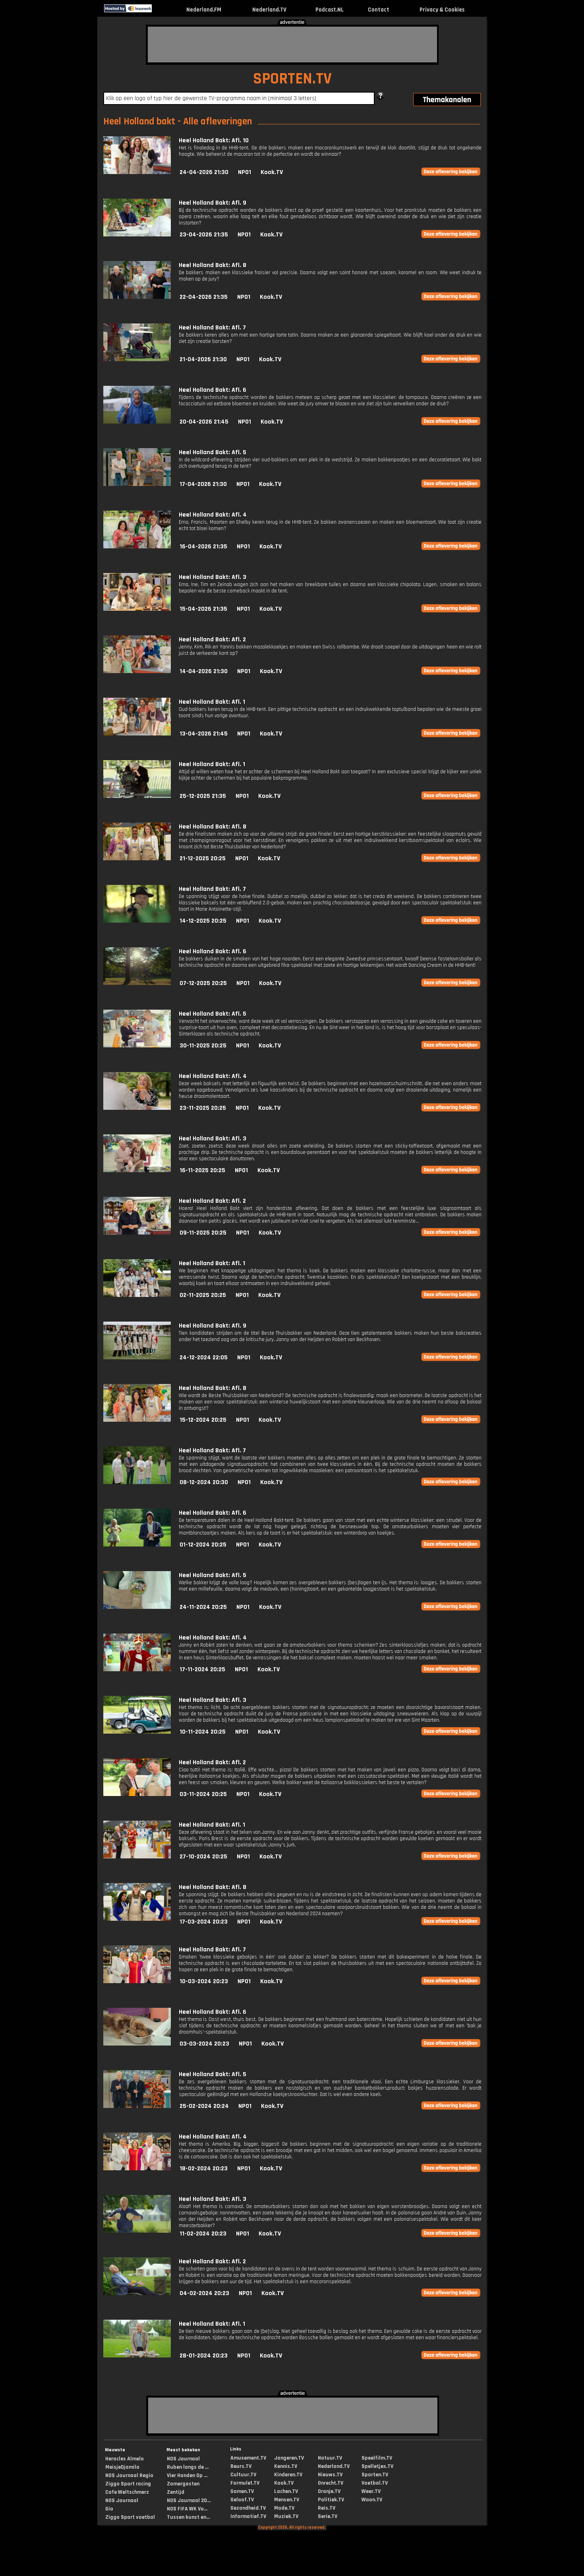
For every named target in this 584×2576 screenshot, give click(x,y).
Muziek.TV (286, 2516)
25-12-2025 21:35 (203, 796)
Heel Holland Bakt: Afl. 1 (212, 702)
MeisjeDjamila (122, 2467)
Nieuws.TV (330, 2475)
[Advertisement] (292, 45)
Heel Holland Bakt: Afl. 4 (213, 515)
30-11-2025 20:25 (203, 1046)
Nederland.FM (204, 10)
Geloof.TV (242, 2500)
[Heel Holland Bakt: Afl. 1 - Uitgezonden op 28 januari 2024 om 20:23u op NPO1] (137, 2356)
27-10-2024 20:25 (203, 1857)
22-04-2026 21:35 (204, 297)
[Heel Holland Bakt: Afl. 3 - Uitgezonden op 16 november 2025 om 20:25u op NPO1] (137, 1170)
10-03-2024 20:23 (204, 1981)
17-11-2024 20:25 (202, 1669)
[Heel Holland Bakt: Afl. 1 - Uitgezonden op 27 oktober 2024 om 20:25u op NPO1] (137, 1857)
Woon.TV (372, 2500)
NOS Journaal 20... (189, 2501)
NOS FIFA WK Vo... (187, 2509)
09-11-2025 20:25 (203, 1233)
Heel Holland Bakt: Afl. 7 (212, 328)
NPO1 (245, 172)
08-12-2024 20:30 (204, 1482)
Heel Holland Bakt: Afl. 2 (212, 640)
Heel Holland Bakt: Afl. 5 (213, 452)
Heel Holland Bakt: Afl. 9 (213, 203)
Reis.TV (327, 2508)
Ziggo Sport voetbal (130, 2517)
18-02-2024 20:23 (204, 2169)
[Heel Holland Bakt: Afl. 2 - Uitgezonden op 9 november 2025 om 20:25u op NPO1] (137, 1233)
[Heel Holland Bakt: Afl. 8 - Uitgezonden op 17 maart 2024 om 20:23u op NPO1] (137, 1919)
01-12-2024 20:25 (203, 1545)
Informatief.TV (248, 2516)
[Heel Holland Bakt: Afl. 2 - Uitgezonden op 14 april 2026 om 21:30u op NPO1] (137, 671)
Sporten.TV (375, 2475)
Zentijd (176, 2492)
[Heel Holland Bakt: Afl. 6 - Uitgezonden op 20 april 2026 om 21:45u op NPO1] (137, 422)
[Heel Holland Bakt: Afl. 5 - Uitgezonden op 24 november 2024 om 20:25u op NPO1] (137, 1607)
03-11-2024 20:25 (203, 1794)
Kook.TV (272, 172)
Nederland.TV (269, 10)
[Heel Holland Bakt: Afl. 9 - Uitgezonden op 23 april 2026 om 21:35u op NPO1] (137, 235)
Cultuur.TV (243, 2475)
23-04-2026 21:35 (204, 235)
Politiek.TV (331, 2500)
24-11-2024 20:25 (203, 1607)
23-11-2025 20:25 (203, 1108)
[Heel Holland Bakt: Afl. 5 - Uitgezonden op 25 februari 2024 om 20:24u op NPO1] (137, 2106)
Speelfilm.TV (377, 2458)
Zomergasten (183, 2484)
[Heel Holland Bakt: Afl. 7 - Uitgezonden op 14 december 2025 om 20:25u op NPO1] (137, 921)
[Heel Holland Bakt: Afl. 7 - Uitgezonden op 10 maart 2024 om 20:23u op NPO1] (137, 1981)
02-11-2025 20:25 (203, 1295)
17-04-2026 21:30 (203, 484)
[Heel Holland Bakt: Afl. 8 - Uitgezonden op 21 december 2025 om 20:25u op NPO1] (137, 858)
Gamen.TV (242, 2491)
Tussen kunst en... (188, 2517)
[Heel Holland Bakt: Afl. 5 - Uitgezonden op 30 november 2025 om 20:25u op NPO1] (137, 1046)
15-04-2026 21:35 (203, 609)
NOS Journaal (122, 2501)
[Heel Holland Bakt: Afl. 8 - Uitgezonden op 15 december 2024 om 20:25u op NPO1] (137, 1420)
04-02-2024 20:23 (204, 2293)
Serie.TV (328, 2516)
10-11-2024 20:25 (203, 1732)
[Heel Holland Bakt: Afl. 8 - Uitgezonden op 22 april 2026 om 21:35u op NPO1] (137, 297)
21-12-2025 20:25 (203, 858)
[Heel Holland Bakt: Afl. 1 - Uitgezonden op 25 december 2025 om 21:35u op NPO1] (137, 796)
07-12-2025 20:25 (203, 983)
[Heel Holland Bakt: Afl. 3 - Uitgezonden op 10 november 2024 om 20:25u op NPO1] (137, 1732)
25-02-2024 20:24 (204, 2106)
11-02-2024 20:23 (203, 2234)
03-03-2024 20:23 (204, 2044)
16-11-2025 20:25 (202, 1170)
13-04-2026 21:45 (204, 734)
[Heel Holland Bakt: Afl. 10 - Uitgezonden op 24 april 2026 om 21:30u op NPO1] (137, 172)
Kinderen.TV (288, 2475)
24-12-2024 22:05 (204, 1358)
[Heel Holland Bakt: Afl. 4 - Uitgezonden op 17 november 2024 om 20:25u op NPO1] (137, 1669)
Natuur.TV (330, 2458)
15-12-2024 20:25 (203, 1420)
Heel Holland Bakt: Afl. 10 (214, 140)
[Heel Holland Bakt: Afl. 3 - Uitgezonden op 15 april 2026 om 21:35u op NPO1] (137, 609)
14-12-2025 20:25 (203, 921)
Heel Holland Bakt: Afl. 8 (213, 265)
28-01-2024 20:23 (204, 2356)
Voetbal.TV (375, 2483)
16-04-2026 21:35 (203, 547)
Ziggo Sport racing (128, 2484)
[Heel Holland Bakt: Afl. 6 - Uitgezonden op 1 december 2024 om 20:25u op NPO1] (137, 1545)
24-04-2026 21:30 (204, 172)
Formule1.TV (245, 2483)
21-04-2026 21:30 (203, 359)
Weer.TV (371, 2491)
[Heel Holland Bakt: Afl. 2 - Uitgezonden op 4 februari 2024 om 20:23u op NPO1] (137, 2293)
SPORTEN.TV (292, 79)
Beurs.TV (241, 2466)
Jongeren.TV (289, 2458)
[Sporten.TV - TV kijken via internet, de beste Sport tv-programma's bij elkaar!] (159, 11)
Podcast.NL (330, 10)
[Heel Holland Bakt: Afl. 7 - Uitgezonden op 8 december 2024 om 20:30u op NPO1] (137, 1482)
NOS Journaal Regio (129, 2475)
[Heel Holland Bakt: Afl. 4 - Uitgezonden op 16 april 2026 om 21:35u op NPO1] (137, 547)
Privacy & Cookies (442, 10)
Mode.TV (284, 2508)
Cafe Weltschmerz (127, 2492)
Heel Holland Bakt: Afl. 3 (213, 577)
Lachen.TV (286, 2491)
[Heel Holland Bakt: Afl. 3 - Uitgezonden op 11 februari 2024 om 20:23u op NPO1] (137, 2231)
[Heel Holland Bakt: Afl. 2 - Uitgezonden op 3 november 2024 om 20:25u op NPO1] (137, 1794)
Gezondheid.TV (248, 2508)
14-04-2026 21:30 (204, 671)
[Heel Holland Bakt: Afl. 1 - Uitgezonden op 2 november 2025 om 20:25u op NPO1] (137, 1295)
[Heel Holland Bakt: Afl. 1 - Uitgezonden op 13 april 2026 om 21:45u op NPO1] (137, 734)
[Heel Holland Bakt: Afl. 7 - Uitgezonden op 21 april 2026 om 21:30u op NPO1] (137, 359)
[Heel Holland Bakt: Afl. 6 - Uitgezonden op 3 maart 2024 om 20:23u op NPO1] (137, 2044)
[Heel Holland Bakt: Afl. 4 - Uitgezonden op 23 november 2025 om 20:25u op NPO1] (137, 1108)
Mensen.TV (287, 2500)
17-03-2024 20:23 (204, 1922)
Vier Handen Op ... (187, 2475)
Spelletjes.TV (377, 2466)
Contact (379, 10)
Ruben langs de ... (188, 2467)
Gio (109, 2509)
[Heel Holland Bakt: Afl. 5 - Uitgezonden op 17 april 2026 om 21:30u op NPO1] (137, 484)
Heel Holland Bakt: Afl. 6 (213, 390)
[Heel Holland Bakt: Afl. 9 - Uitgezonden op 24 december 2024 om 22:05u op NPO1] (137, 1358)
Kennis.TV (286, 2466)
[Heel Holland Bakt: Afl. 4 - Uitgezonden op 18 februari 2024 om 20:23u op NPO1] (137, 2169)
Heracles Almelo (125, 2459)
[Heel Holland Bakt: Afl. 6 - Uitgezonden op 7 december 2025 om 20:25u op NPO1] (137, 983)
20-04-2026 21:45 (204, 422)
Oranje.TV (329, 2491)
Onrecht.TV (331, 2483)
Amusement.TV (248, 2458)
